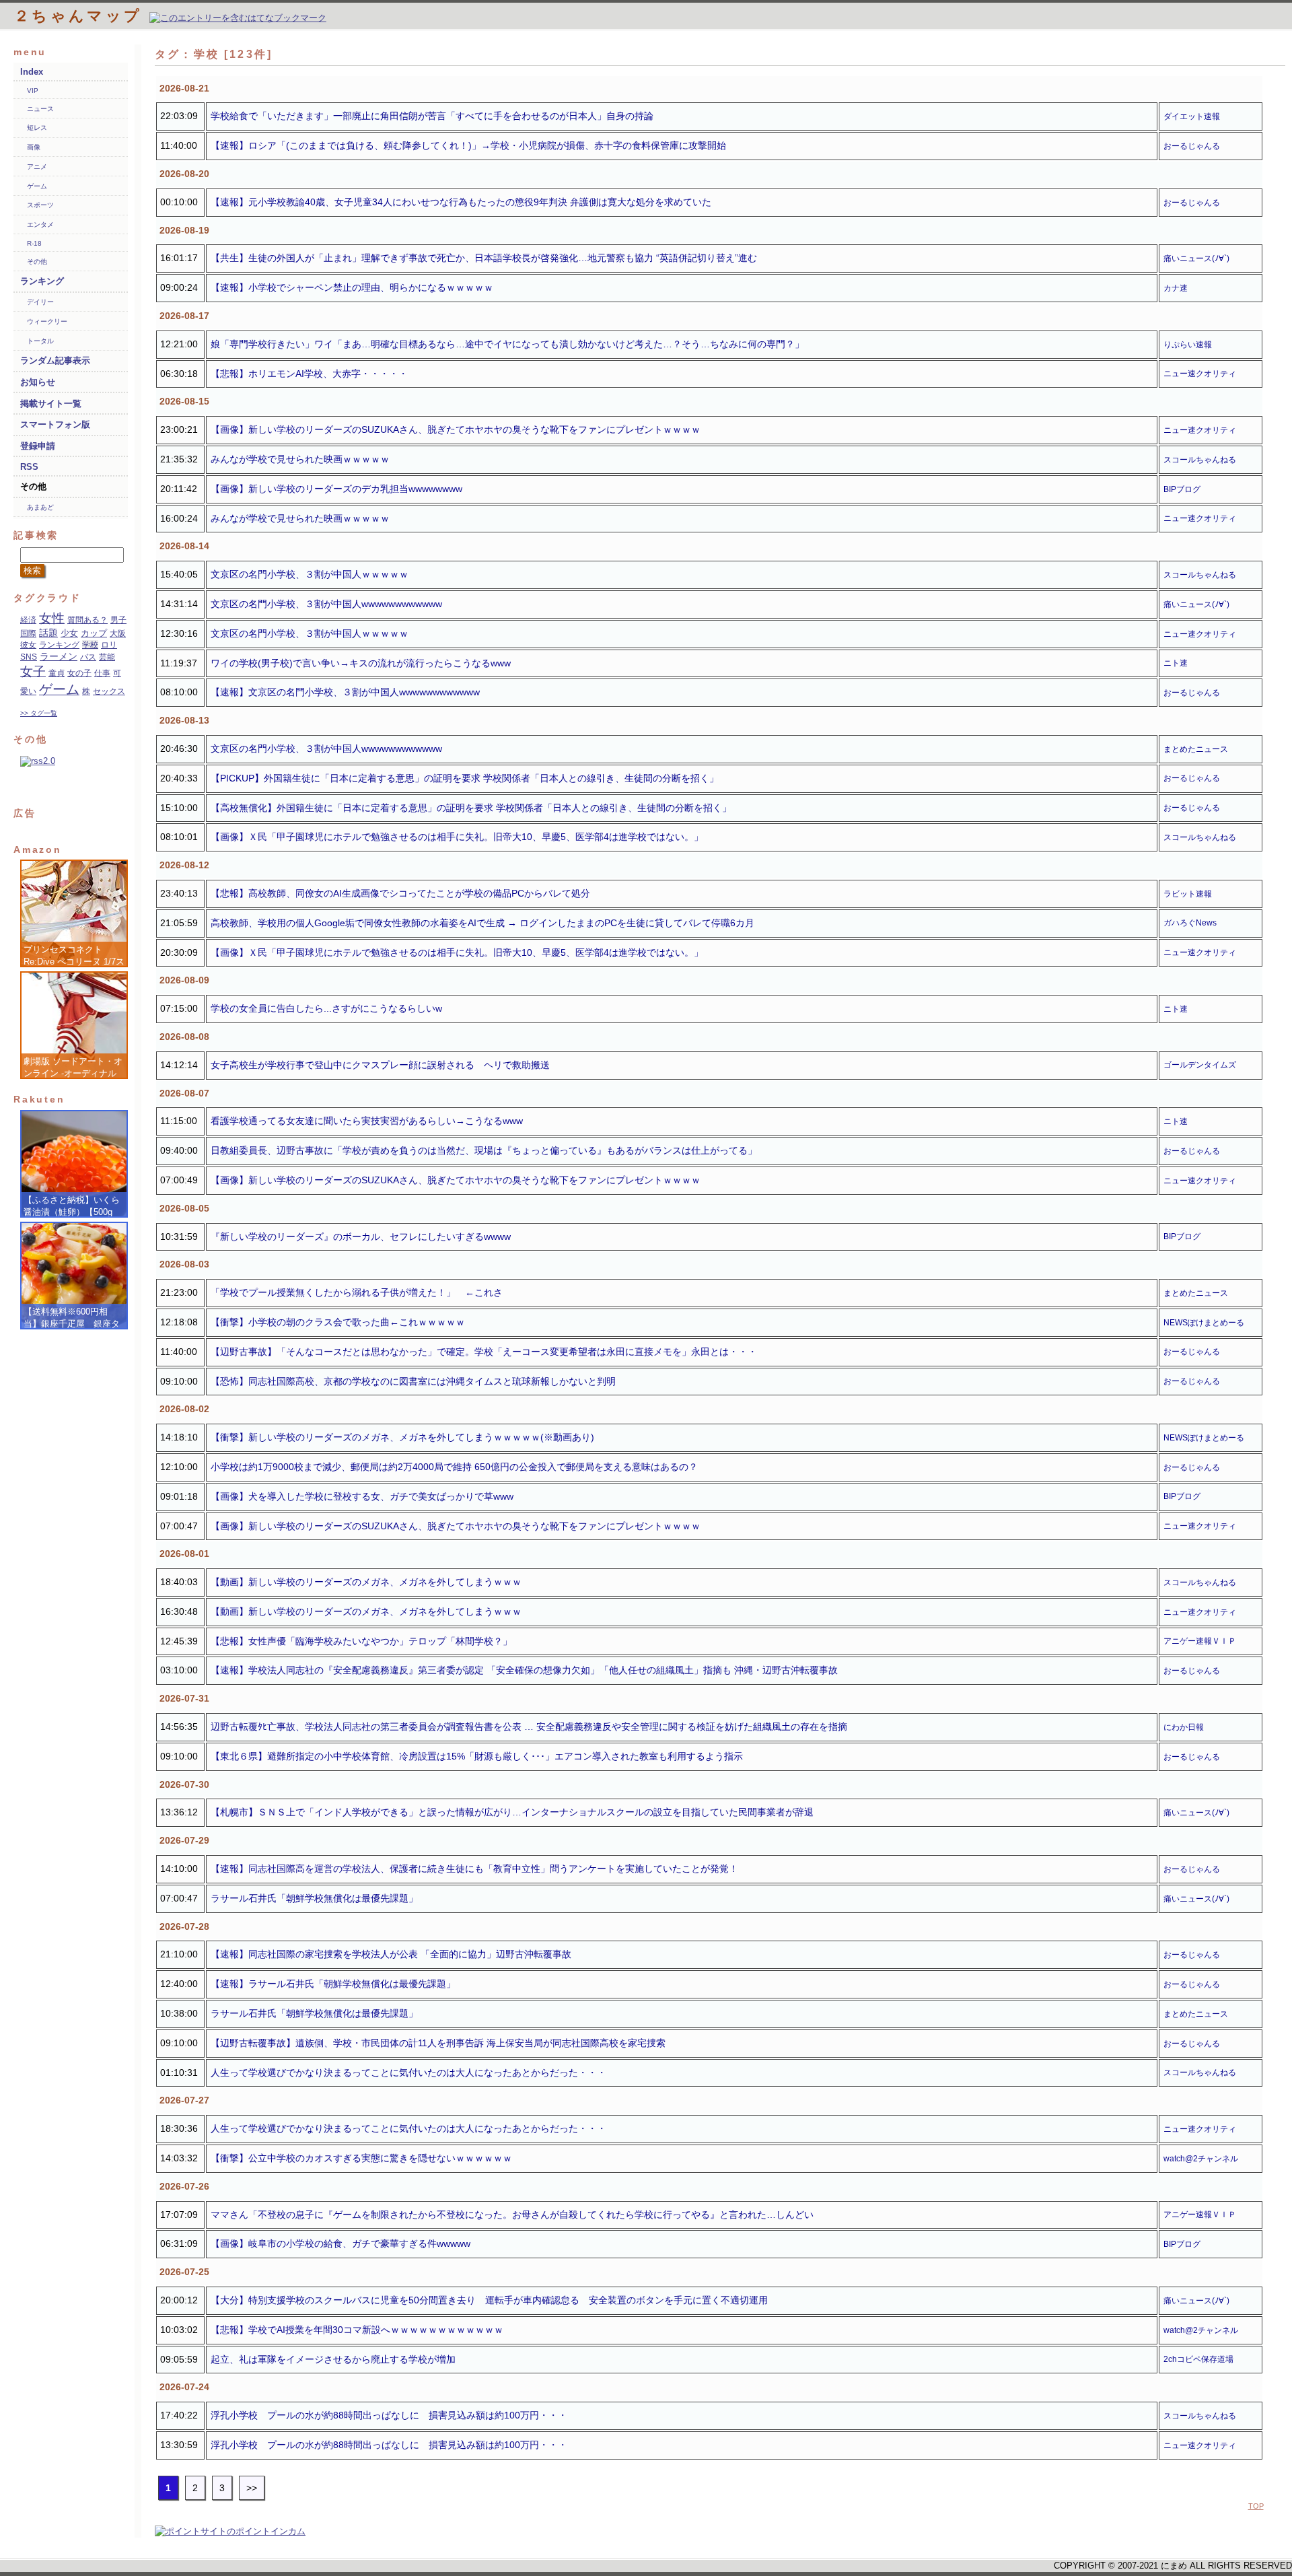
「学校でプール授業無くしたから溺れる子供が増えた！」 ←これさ (357, 1292)
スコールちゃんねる (1200, 460)
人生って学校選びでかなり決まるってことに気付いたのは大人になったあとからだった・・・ (408, 2073)
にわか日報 (1184, 1727)
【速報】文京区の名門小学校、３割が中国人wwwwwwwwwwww (345, 692)
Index (32, 72)
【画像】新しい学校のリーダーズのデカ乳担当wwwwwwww (336, 489)
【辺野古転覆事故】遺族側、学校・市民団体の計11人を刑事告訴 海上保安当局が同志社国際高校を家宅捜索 (438, 2043)
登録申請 (38, 446)
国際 (28, 633)
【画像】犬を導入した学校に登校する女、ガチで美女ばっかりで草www (362, 1496)
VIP (33, 91)
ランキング (42, 281)
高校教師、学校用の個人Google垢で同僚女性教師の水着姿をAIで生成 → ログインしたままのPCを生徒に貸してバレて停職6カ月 (482, 923)
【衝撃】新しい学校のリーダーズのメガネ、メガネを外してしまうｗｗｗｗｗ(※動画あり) (402, 1437)
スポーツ (40, 205)
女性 (52, 618)
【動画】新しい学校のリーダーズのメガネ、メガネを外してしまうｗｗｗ (366, 1582)
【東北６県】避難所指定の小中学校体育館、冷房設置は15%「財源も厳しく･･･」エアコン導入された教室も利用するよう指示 (477, 1756)
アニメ (37, 167)
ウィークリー (47, 321)
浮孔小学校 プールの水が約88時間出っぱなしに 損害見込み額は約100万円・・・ (389, 2415)
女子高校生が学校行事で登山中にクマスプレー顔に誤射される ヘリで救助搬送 (380, 1065)
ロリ (109, 645)
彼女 (28, 645)
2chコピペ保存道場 (1198, 2359)
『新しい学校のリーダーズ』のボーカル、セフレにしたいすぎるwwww (361, 1237)
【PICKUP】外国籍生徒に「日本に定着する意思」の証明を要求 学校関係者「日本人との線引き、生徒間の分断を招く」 (465, 778)
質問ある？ (87, 620)
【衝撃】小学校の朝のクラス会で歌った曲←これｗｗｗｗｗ (338, 1322)
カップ (94, 633)
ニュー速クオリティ (1200, 374)
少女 (69, 633)
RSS (29, 467)
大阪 (118, 633)
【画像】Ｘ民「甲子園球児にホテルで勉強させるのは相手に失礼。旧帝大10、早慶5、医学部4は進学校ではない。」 (457, 837)
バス (88, 657)
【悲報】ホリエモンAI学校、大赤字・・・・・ (309, 374)
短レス (37, 128)
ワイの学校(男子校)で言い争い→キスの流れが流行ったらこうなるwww (361, 663)
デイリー (40, 302)
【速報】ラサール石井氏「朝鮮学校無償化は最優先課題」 (333, 1984)
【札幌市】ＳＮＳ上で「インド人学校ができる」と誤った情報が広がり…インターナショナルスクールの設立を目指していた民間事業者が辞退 (512, 1812)
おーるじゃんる (1192, 146)
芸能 (107, 657)
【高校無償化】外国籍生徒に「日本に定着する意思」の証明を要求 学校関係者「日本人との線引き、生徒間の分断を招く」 (471, 808)
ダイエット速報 (1192, 116)
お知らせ (38, 382)
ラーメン (59, 656)
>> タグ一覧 (39, 713)
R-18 (34, 243)
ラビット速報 (1188, 894)
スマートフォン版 (55, 424)
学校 (90, 645)
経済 (28, 620)
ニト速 (1176, 663)
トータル (40, 341)
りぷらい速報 (1188, 345)
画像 (34, 147)
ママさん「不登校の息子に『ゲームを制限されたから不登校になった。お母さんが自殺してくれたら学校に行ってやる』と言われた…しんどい (512, 2215)
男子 (118, 620)
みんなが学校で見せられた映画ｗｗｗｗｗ (300, 459)
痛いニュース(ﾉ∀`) (1196, 258)
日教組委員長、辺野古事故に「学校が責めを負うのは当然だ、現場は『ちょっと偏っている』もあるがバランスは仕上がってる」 (484, 1150)
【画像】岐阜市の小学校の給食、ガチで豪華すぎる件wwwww (340, 2243)
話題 (48, 633)
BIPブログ (1182, 489)
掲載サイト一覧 (51, 404)
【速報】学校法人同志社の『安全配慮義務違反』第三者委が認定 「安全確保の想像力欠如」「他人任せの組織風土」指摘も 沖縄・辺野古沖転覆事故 (524, 1670)
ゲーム (37, 186)
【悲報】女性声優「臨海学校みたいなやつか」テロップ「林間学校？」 (361, 1641)
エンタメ (40, 224)
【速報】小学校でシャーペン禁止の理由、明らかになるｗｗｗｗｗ (352, 287)
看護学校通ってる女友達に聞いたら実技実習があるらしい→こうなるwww (367, 1121)
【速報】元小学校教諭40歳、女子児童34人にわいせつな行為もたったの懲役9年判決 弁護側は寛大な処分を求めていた (461, 202)
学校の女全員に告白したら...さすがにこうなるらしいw (326, 1008)
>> (252, 2488)
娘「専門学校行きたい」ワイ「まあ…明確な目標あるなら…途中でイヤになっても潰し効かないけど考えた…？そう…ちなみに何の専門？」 (507, 344)
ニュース (40, 109)
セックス (109, 691)
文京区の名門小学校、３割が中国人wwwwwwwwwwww (326, 604)
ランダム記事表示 (55, 360)
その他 (37, 262)
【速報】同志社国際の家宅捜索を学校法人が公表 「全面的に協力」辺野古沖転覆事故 (391, 1954)
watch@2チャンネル (1201, 2159)
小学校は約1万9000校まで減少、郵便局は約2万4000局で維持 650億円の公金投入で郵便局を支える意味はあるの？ (454, 1467)
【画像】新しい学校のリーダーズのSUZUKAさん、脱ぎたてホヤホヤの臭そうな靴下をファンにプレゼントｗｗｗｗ (456, 429)
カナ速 (1176, 288)
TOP (1256, 2506)
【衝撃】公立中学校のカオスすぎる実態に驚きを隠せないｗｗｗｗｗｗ (361, 2158)
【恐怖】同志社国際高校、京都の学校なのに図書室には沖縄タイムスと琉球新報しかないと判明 (413, 1381)
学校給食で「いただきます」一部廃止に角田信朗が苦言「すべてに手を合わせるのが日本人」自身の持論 (432, 116)
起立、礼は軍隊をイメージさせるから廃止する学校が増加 (333, 2359)
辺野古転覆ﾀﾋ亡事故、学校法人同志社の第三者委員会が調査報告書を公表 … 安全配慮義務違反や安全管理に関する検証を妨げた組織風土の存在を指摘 (529, 1727)
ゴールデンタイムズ (1200, 1065)
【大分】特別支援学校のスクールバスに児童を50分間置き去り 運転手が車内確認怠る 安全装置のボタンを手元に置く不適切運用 (489, 2300)
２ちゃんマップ (82, 16)
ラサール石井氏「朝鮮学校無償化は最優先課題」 (314, 1898)
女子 (33, 671)
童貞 (57, 673)
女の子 (79, 673)
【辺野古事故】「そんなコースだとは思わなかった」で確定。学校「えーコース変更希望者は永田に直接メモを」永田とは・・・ (484, 1352)
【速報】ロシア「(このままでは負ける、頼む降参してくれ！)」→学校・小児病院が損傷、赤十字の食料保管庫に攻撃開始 (468, 145)
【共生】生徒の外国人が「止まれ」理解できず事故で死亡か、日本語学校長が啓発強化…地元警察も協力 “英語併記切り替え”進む (484, 258)
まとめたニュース (1196, 749)
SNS (29, 657)
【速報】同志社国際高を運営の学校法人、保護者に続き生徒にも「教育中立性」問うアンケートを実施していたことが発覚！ (474, 1869)
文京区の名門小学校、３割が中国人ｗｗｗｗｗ (310, 574)
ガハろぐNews (1190, 923)
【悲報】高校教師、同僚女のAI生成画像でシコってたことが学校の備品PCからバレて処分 (400, 893)
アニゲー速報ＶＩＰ (1200, 1641)
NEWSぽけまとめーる (1204, 1323)
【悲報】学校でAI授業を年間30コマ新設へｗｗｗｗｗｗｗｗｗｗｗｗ (357, 2330)
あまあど (40, 507)
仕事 (102, 673)
